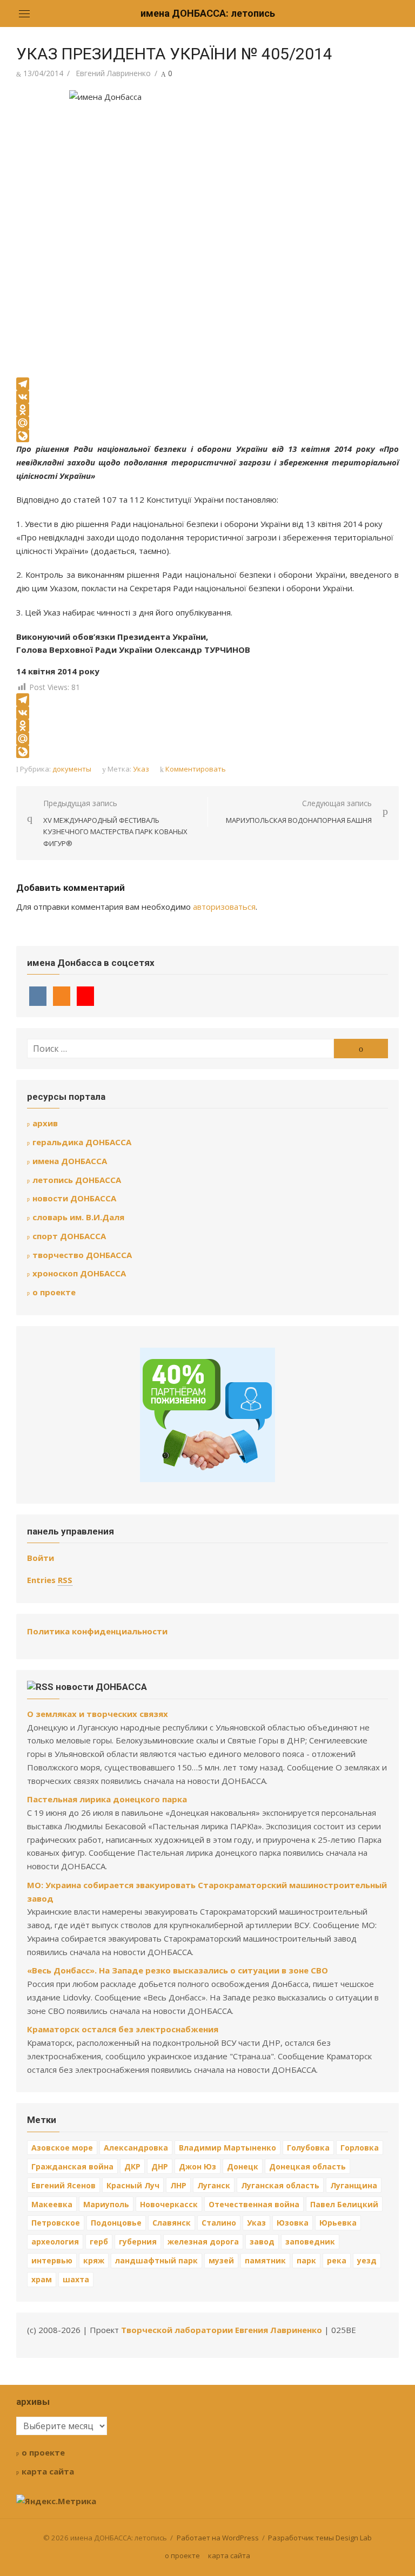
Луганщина (354, 2185)
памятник (265, 2260)
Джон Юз (198, 2166)
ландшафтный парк (156, 2260)
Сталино (219, 2223)
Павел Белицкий (344, 2204)
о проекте (54, 1292)
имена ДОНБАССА (70, 1161)
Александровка (136, 2148)
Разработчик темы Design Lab (320, 2538)
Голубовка (308, 2148)
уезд (367, 2260)
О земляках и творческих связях (98, 1714)
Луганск (214, 2185)
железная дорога (203, 2242)
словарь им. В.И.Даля (78, 1217)
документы (72, 769)
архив (45, 1123)
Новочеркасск (169, 2204)
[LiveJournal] (207, 436)
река (337, 2260)
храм (42, 2279)
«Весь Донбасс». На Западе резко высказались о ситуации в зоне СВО (178, 1970)
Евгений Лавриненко (113, 73)
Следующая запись (299, 812)
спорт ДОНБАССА (69, 1236)
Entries (50, 1580)
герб (99, 2242)
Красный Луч (133, 2185)
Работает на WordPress (218, 2538)
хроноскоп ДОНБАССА (79, 1273)
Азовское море (62, 2148)
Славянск (172, 2223)
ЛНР (178, 2185)
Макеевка (52, 2204)
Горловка (360, 2148)
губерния (138, 2242)
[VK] (207, 397)
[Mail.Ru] (207, 423)
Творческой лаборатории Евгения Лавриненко (222, 2330)
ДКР (132, 2166)
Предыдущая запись (115, 823)
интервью (52, 2260)
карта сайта (48, 2471)
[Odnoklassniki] (207, 410)
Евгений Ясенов (63, 2185)
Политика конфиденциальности (97, 1631)
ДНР (160, 2166)
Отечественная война (254, 2204)
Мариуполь (106, 2204)
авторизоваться (224, 907)
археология (55, 2242)
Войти (41, 1558)
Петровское (56, 2223)
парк (306, 2260)
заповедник (310, 2242)
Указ (141, 769)
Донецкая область (307, 2166)
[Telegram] (207, 384)
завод (262, 2242)
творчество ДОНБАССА (82, 1255)
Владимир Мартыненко (227, 2148)
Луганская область (280, 2185)
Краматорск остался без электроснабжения (123, 2029)
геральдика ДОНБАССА (82, 1142)
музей (221, 2260)
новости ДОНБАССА (74, 1198)
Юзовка (293, 2223)
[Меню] (24, 13)
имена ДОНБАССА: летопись (208, 13)
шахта (76, 2279)
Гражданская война (72, 2166)
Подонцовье (116, 2223)
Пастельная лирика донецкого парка (107, 1799)
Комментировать (196, 769)
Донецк (243, 2166)
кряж (94, 2260)
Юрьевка (338, 2223)
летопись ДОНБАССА (77, 1180)
